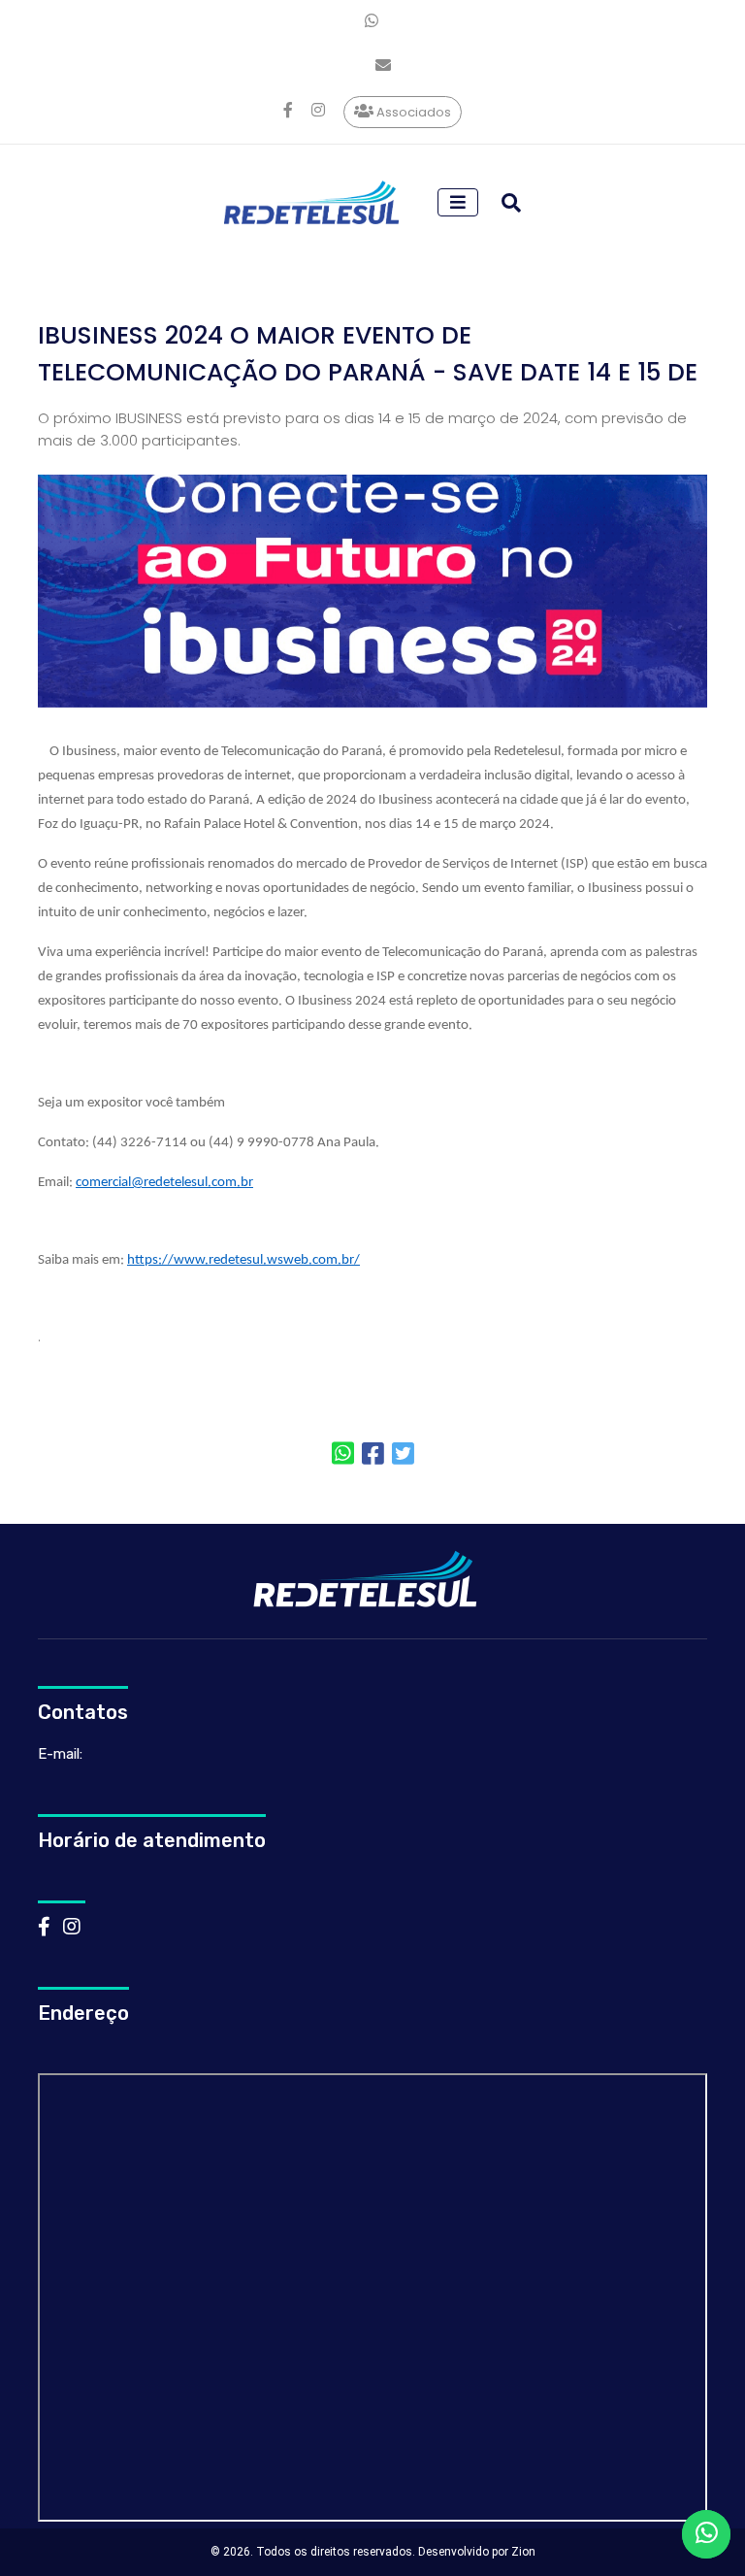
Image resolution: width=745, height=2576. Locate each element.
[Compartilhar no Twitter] (403, 1455)
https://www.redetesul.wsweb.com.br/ (243, 1260)
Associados (412, 111)
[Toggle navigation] (458, 202)
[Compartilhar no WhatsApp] (343, 1455)
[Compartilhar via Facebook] (373, 1455)
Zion (523, 2552)
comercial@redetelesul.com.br (164, 1183)
